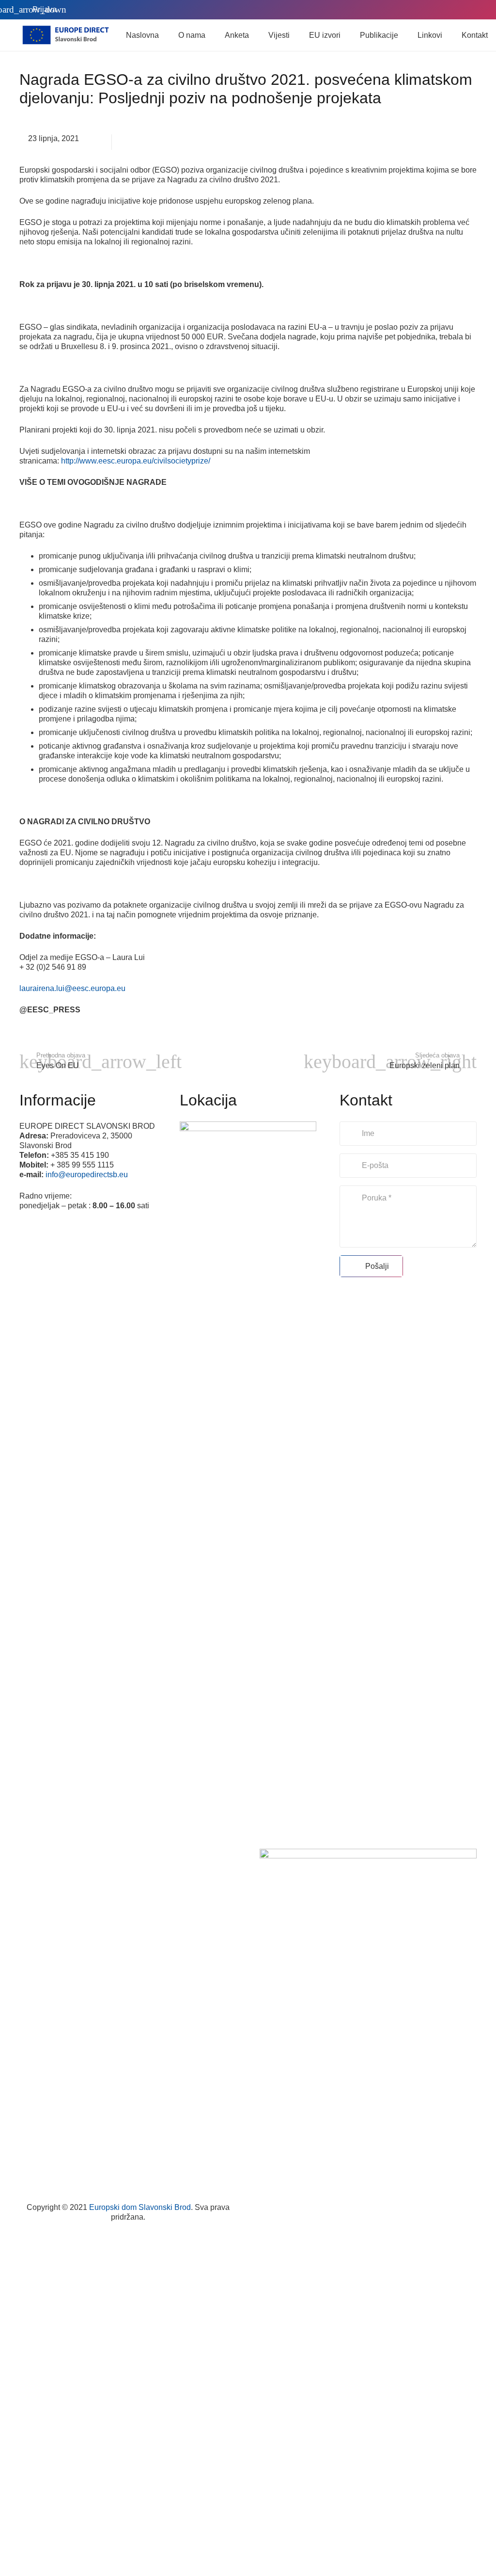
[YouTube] (469, 10)
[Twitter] (453, 10)
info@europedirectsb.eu (87, 1175)
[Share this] (100, 142)
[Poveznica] (65, 35)
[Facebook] (438, 10)
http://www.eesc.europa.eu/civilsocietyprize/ (136, 461)
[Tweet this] (124, 142)
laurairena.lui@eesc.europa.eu (72, 988)
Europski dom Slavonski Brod (140, 2207)
